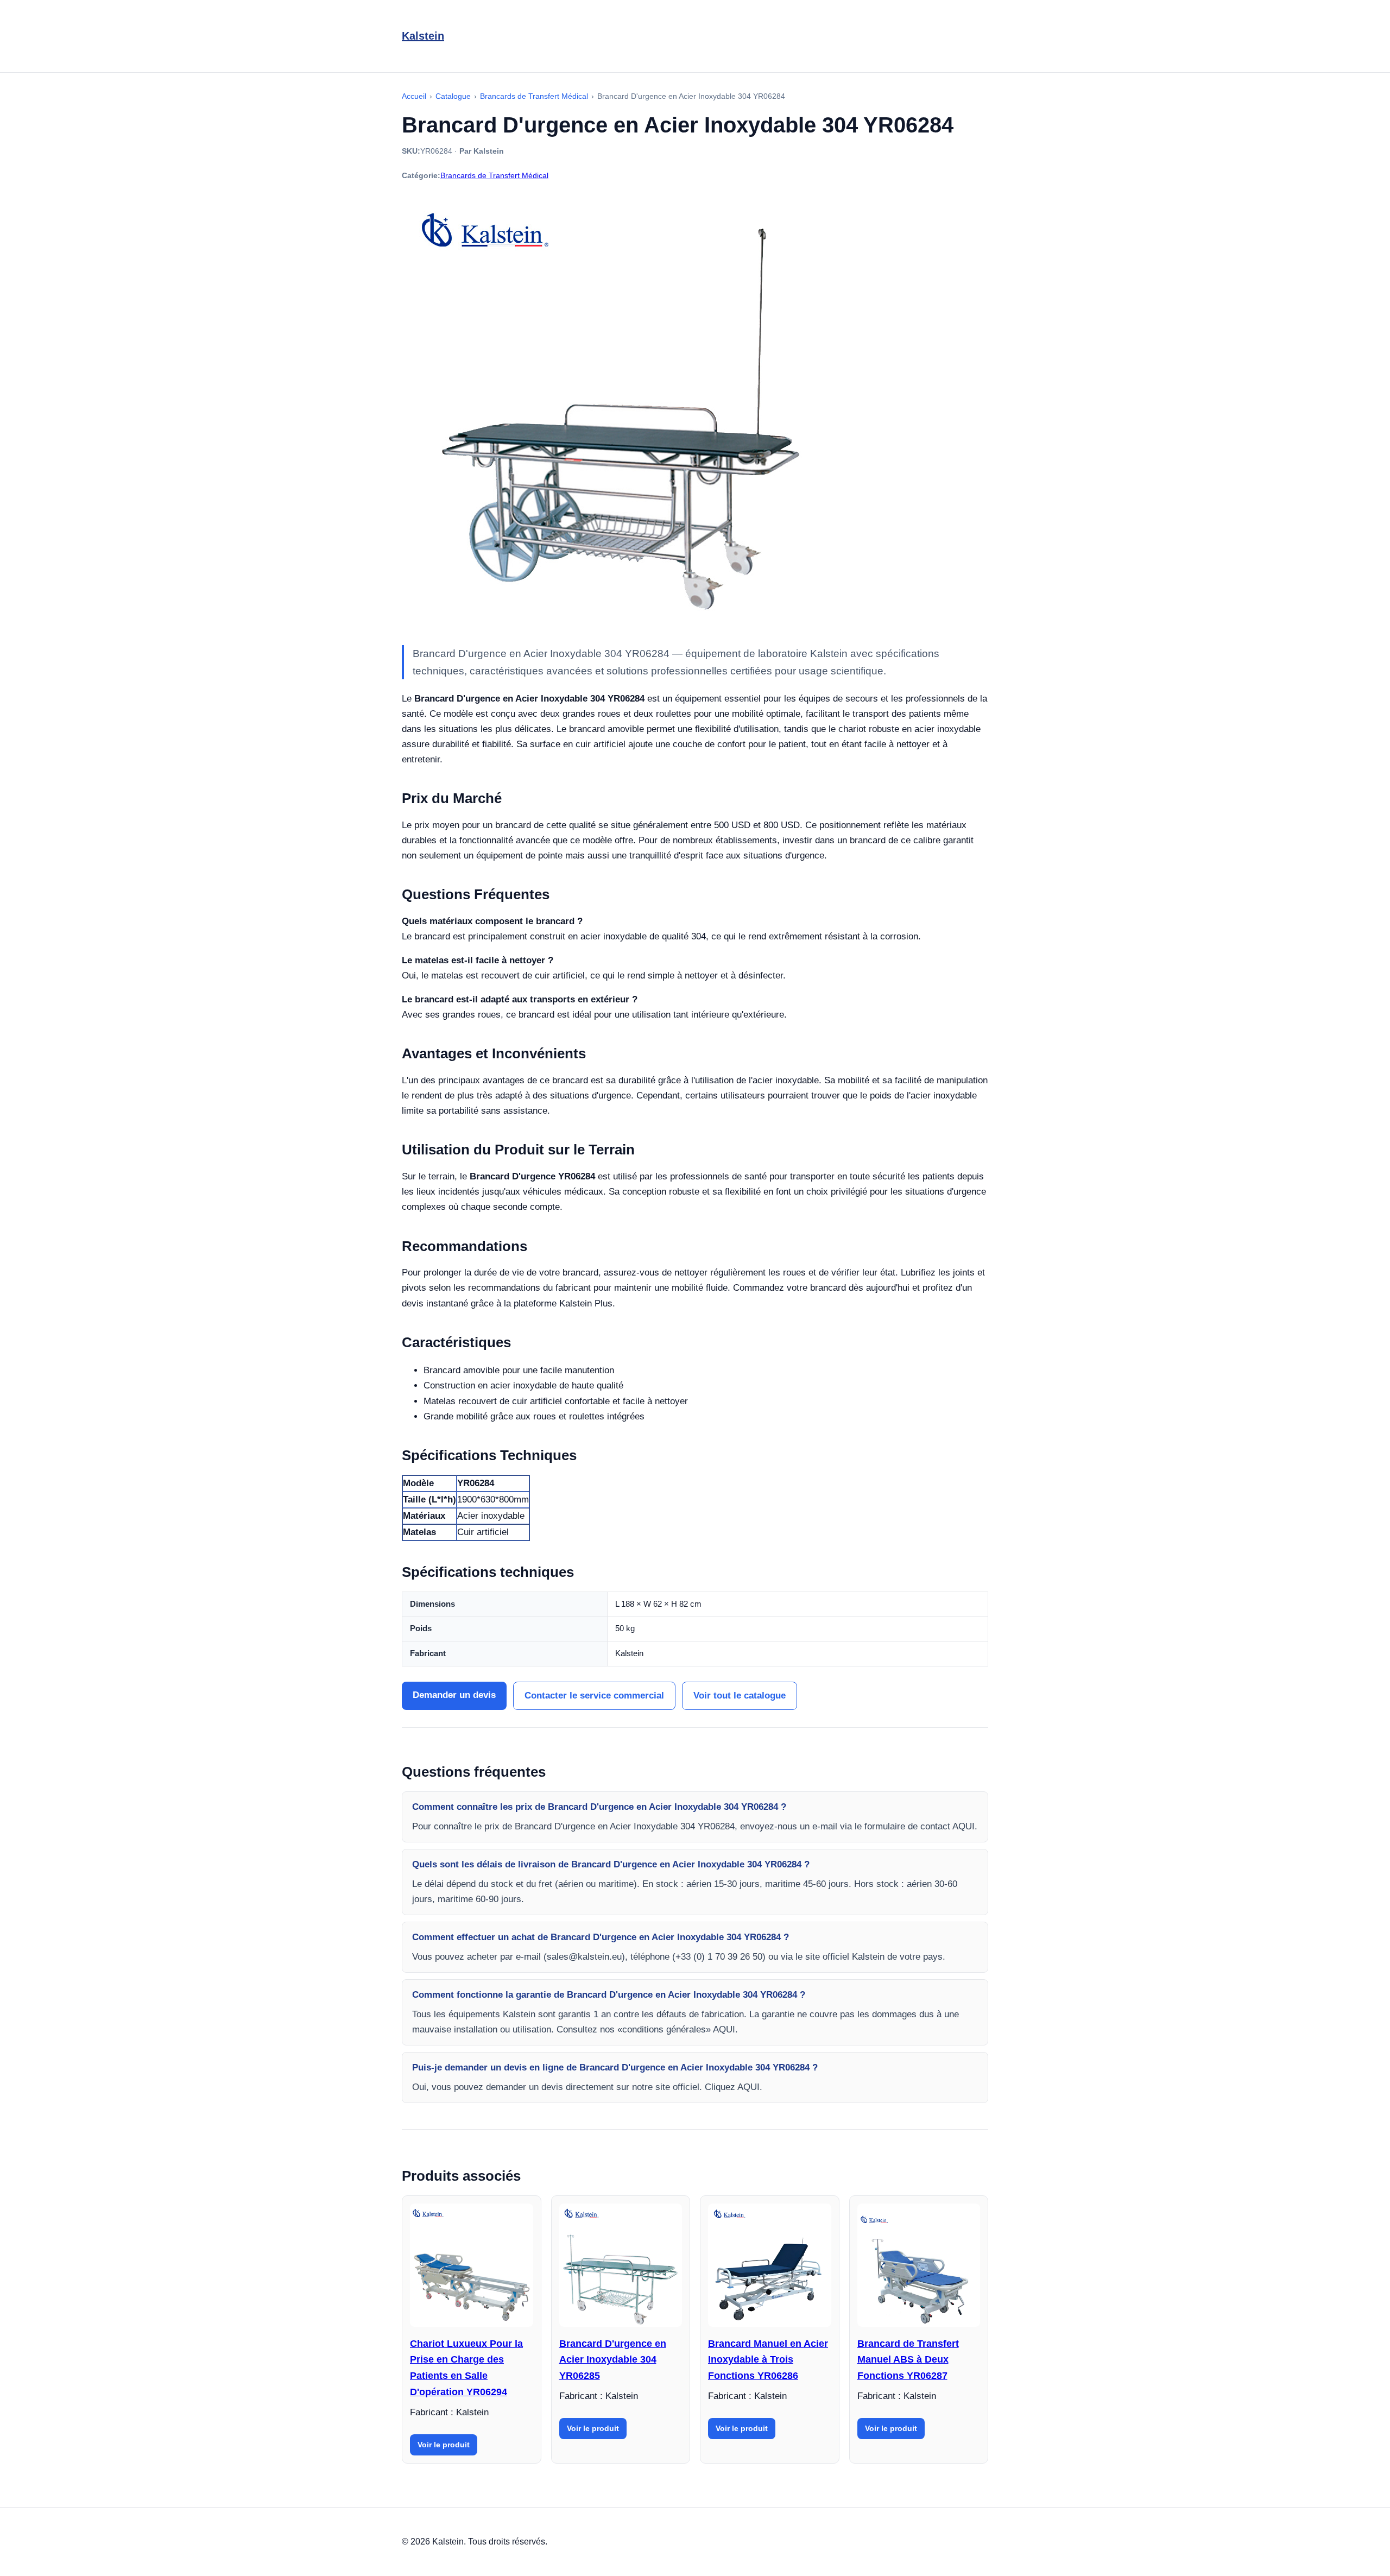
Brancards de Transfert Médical (494, 175)
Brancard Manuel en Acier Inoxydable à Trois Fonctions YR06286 (768, 2360)
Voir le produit (444, 2445)
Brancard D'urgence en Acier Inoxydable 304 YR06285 (613, 2360)
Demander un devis (454, 1695)
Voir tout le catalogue (740, 1696)
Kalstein (423, 36)
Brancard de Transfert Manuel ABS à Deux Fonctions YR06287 (908, 2360)
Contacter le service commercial (594, 1696)
